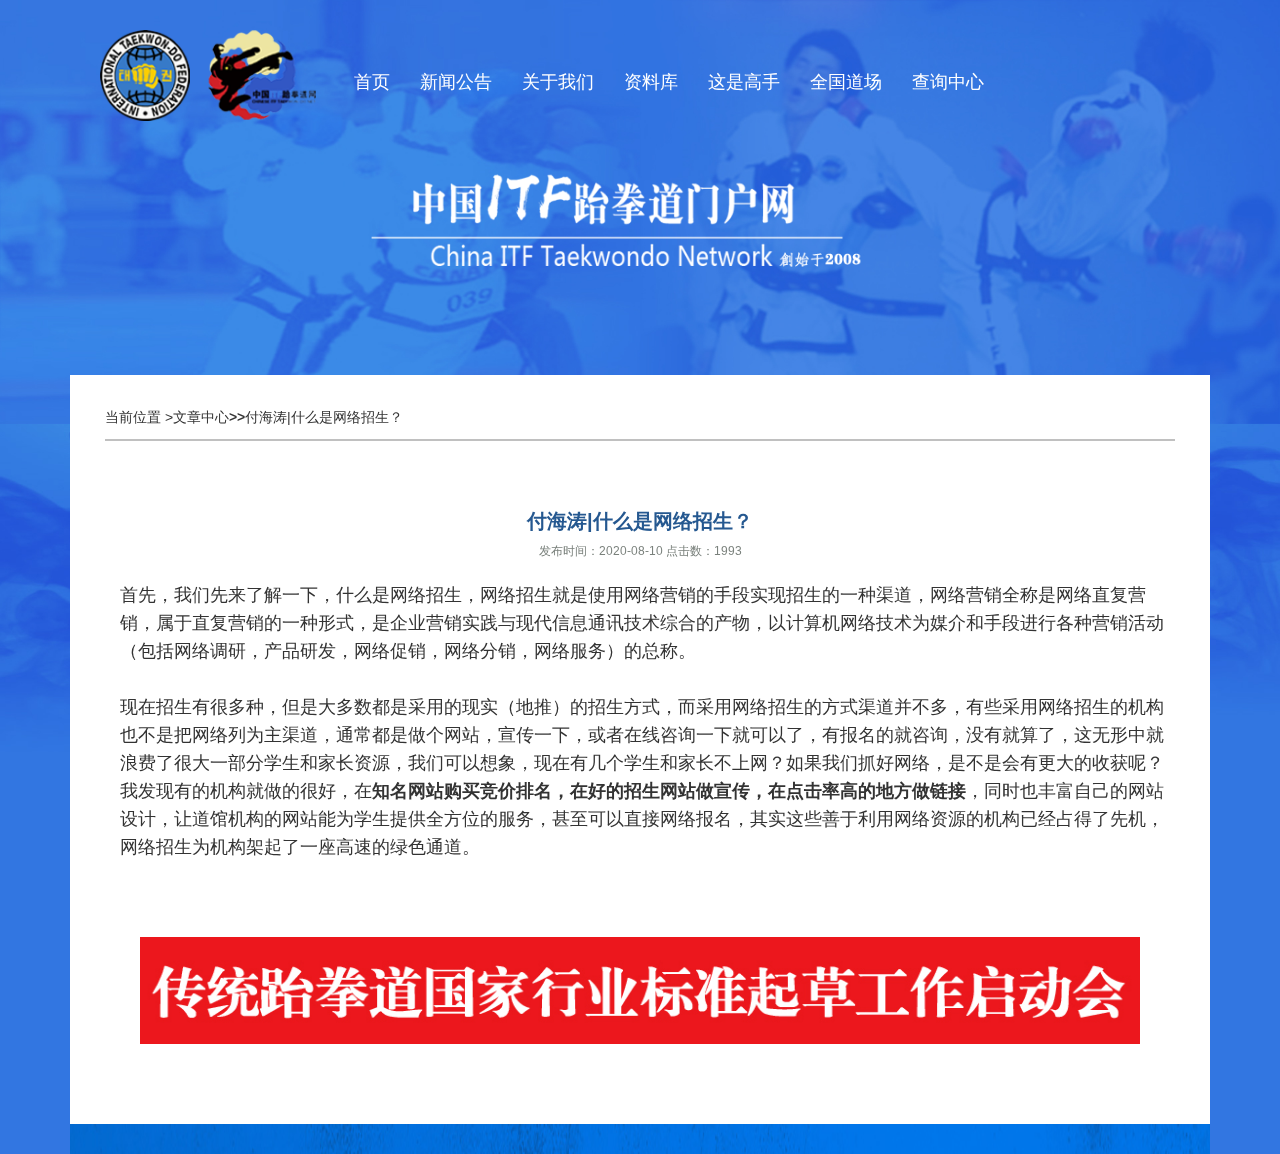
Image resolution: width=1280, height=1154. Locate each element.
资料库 (651, 82)
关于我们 (558, 82)
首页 (372, 82)
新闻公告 (456, 82)
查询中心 (948, 82)
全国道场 (846, 82)
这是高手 (744, 82)
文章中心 (201, 417)
